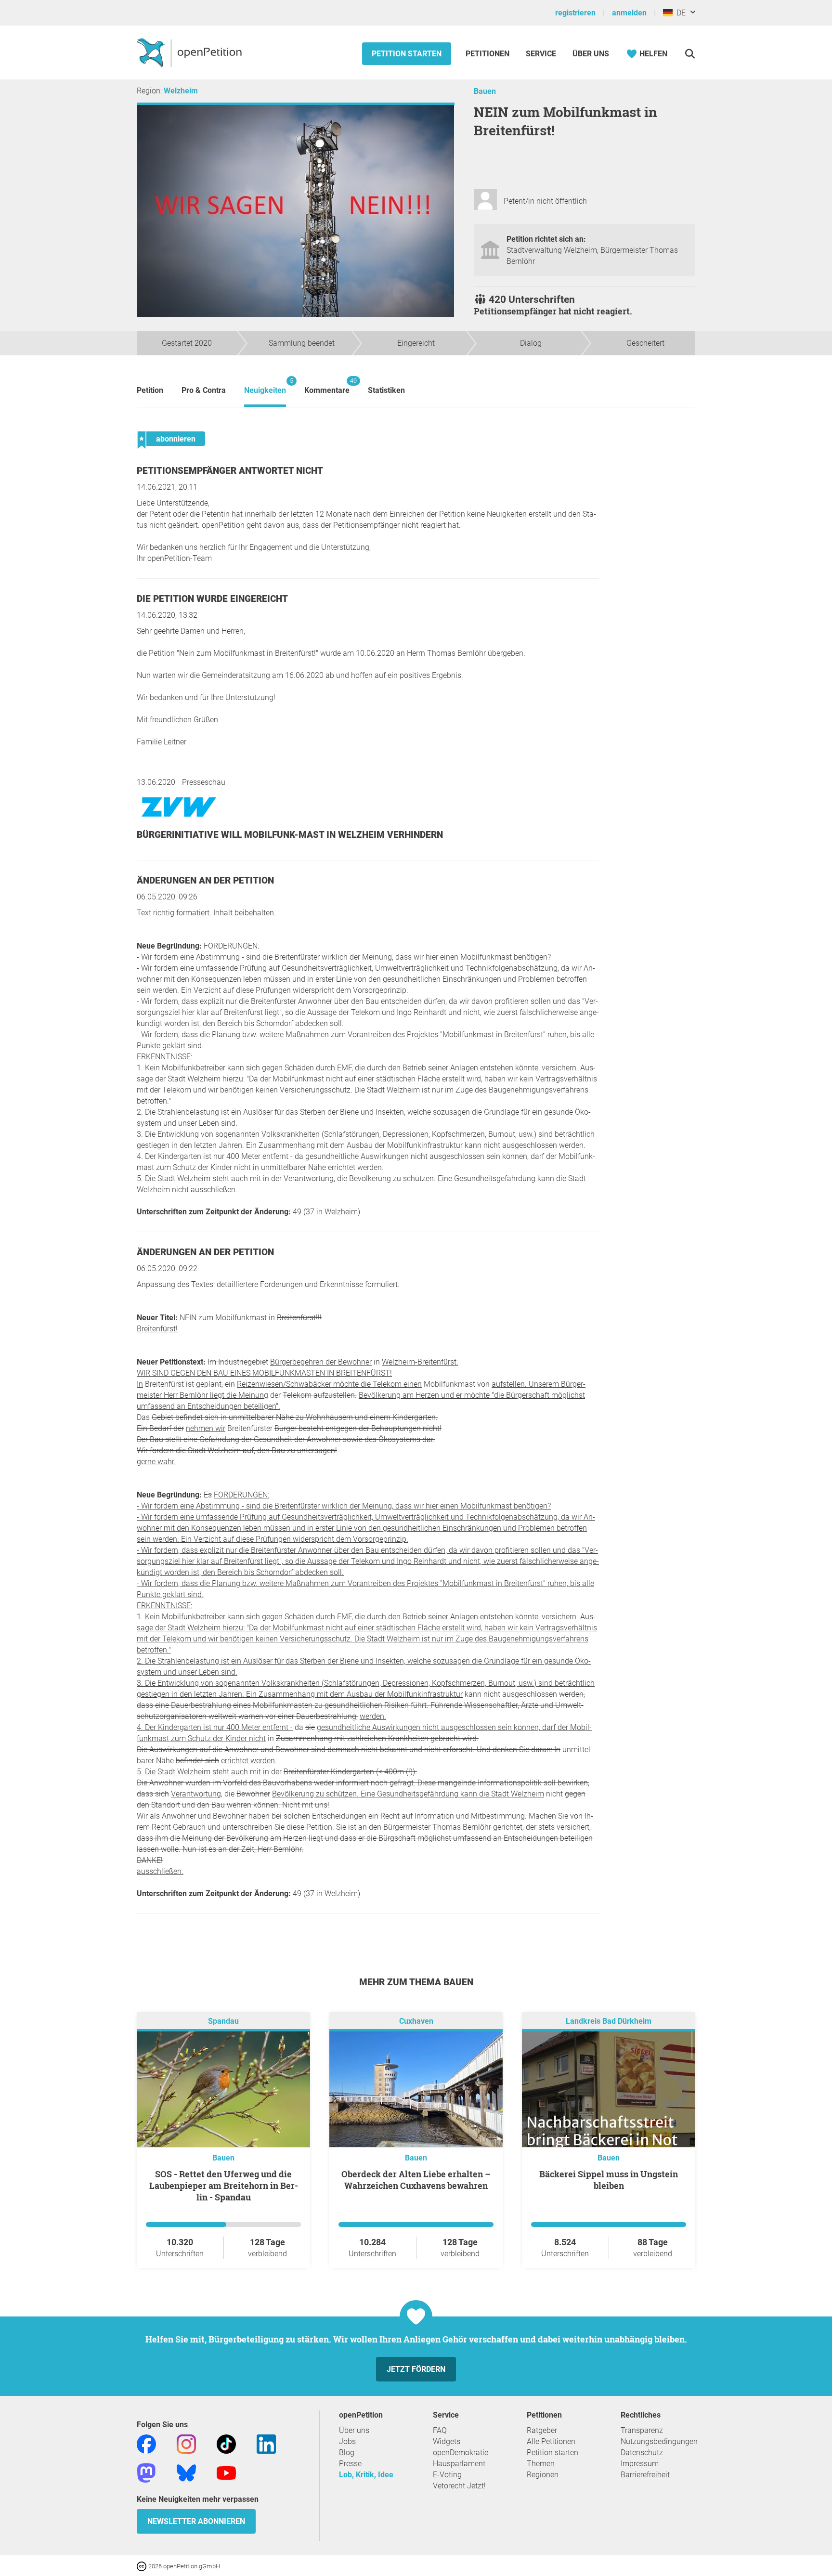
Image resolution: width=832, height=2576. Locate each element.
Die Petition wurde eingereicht (212, 599)
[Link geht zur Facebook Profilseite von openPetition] (146, 2443)
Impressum (640, 2464)
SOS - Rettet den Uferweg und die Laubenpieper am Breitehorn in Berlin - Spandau (224, 2186)
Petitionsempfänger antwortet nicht (230, 471)
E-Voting (447, 2475)
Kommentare (327, 386)
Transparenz (642, 2430)
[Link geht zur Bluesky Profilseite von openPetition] (186, 2472)
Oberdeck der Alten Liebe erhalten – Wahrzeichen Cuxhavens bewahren (416, 2180)
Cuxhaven (416, 2021)
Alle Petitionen (551, 2441)
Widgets (447, 2441)
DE (679, 13)
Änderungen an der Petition (205, 880)
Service (541, 54)
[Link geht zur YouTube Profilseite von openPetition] (226, 2472)
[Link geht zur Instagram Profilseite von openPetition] (186, 2443)
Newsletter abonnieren (196, 2521)
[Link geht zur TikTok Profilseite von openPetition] (226, 2443)
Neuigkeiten (265, 386)
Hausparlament (459, 2464)
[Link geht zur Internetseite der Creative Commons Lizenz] (143, 2566)
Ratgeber (542, 2430)
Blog (347, 2452)
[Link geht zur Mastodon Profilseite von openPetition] (146, 2472)
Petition (150, 390)
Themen (541, 2464)
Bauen (485, 91)
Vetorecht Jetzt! (459, 2486)
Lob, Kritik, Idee (366, 2475)
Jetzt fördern (416, 2369)
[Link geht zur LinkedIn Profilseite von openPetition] (266, 2443)
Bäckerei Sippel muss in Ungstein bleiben (609, 2180)
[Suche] (690, 54)
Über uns (354, 2430)
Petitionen (488, 54)
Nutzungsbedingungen (659, 2441)
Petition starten (407, 54)
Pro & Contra (204, 390)
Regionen (543, 2475)
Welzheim (181, 91)
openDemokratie (461, 2452)
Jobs (347, 2441)
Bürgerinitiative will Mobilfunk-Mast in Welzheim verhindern (290, 835)
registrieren (575, 13)
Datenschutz (642, 2452)
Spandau (223, 2021)
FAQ (440, 2430)
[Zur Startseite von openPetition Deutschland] (190, 52)
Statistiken (386, 390)
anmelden (629, 13)
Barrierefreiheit (645, 2475)
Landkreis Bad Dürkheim (609, 2021)
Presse (350, 2464)
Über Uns (591, 54)
